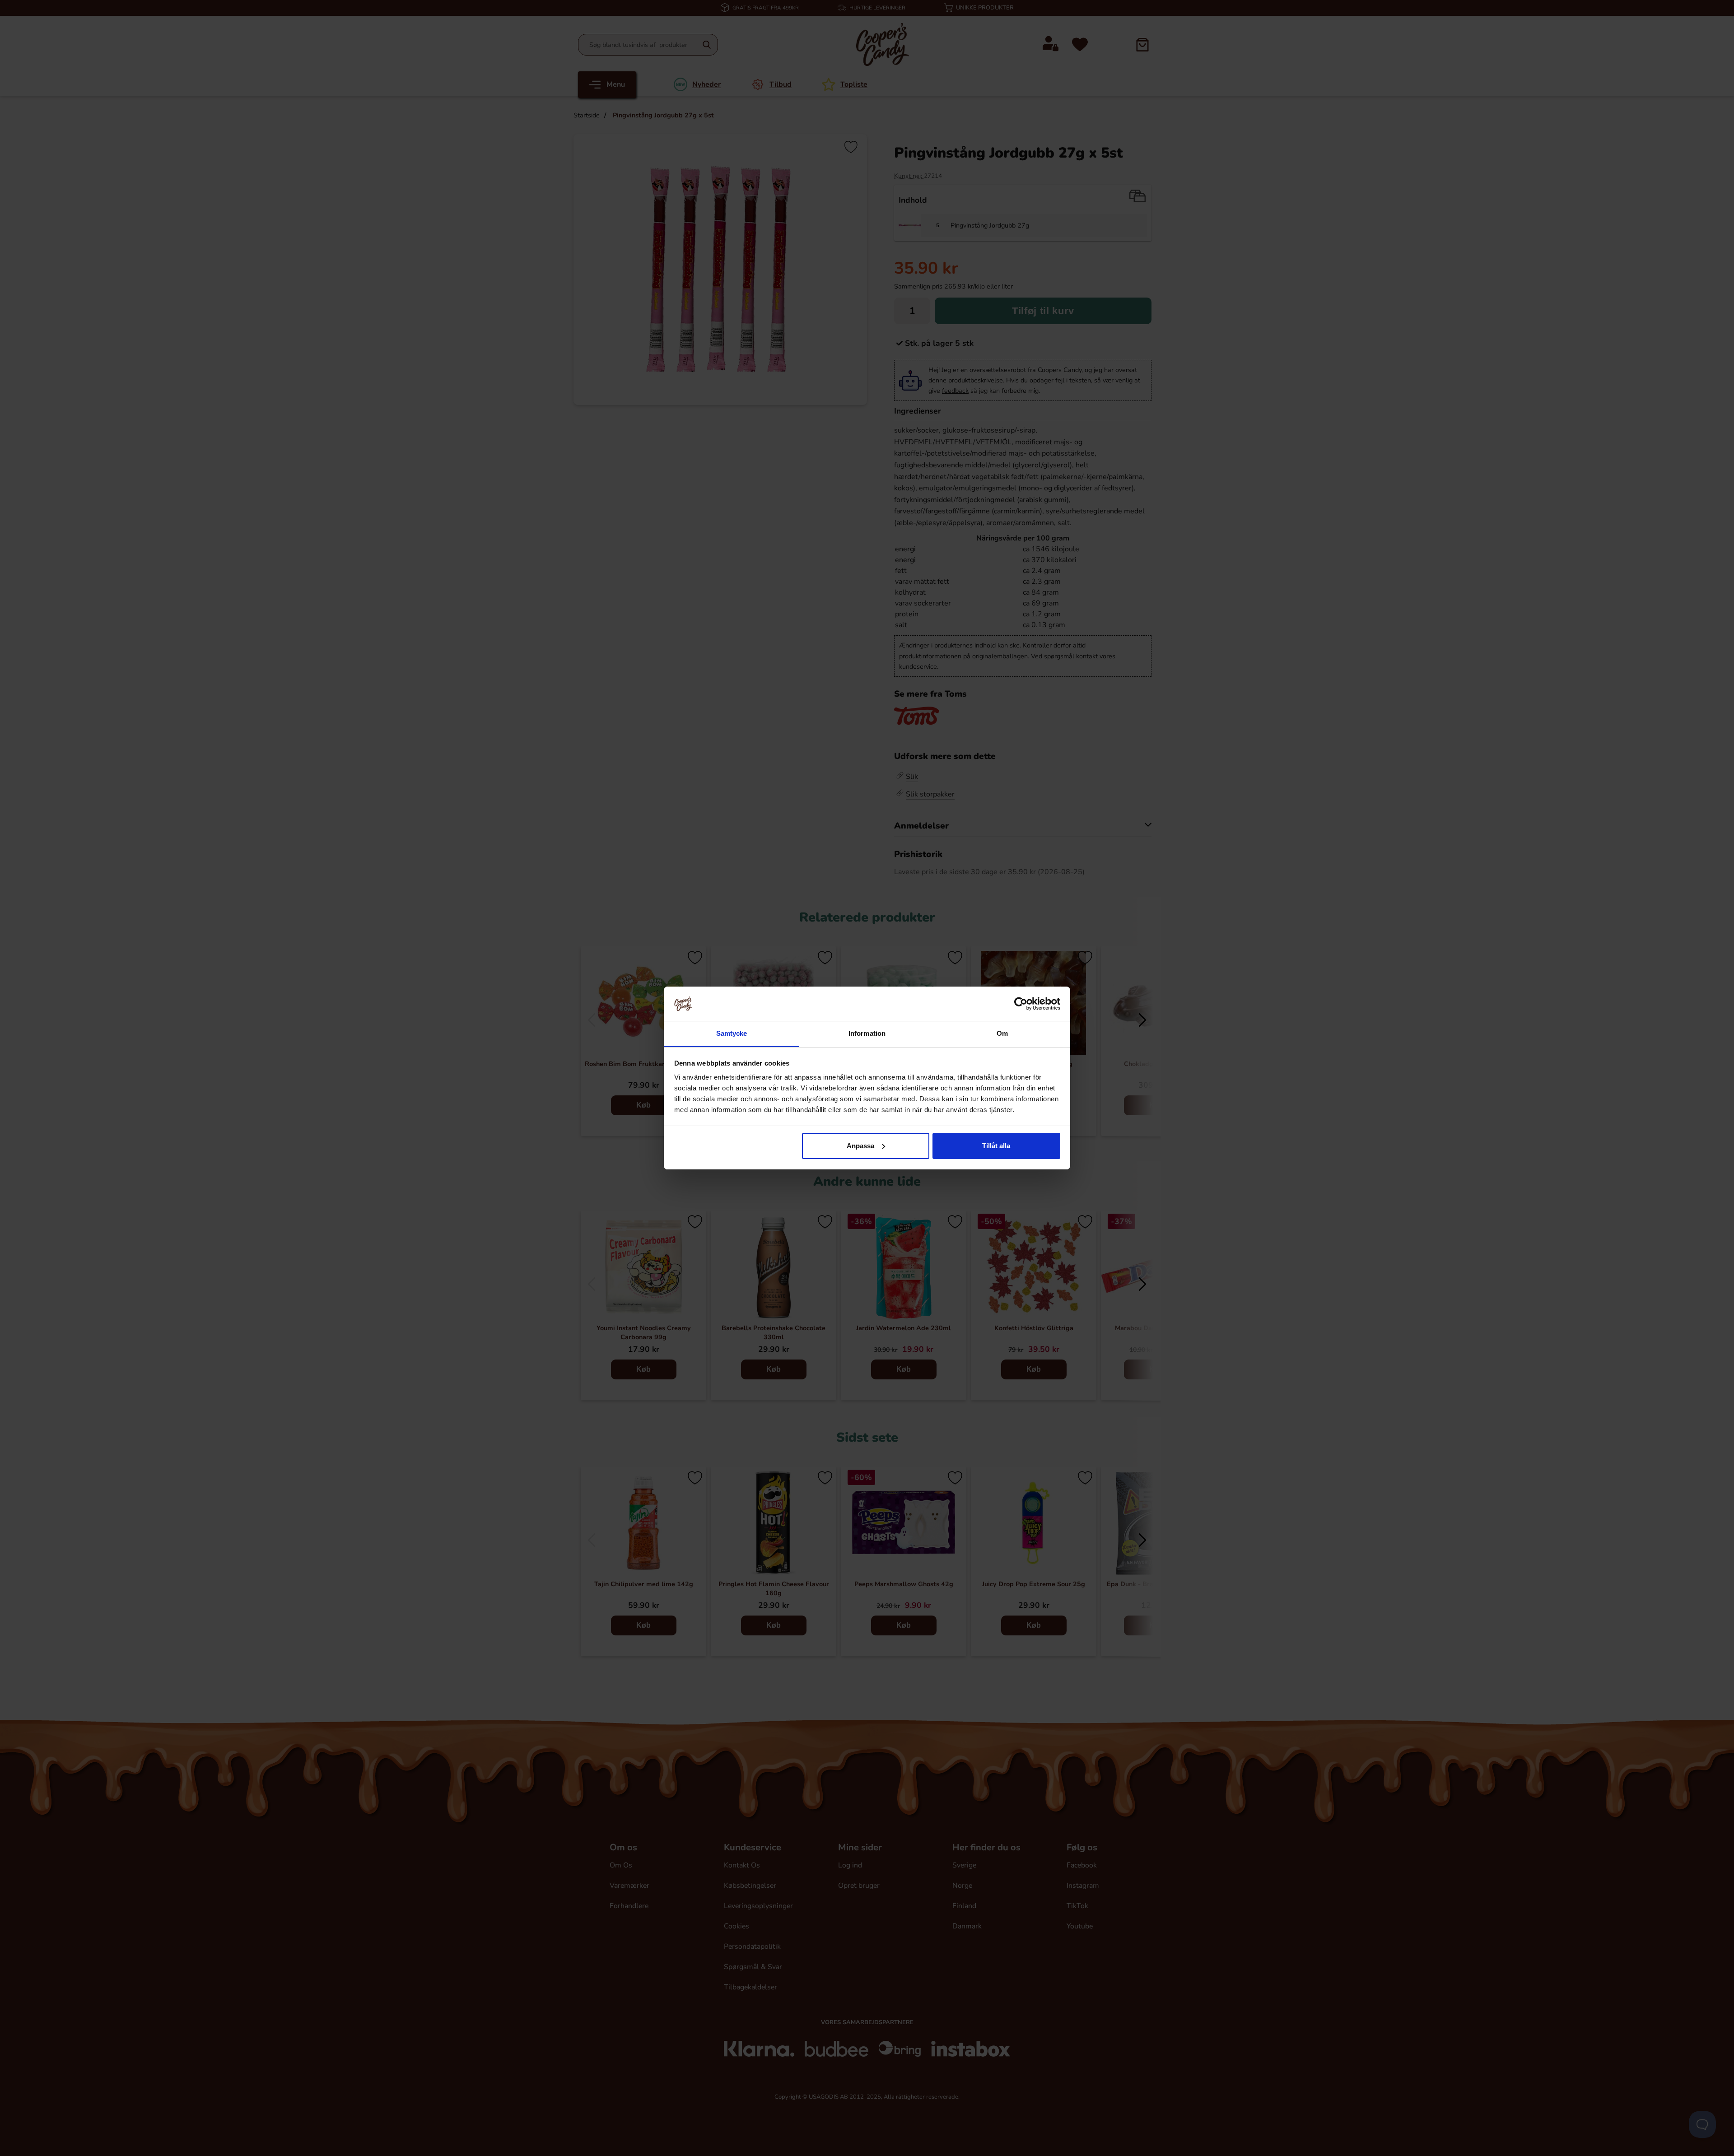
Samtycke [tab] (732, 1033)
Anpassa (860, 1146)
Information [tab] (867, 1033)
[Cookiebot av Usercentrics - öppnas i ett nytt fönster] (1021, 1004)
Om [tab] (1002, 1033)
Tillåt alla (996, 1146)
